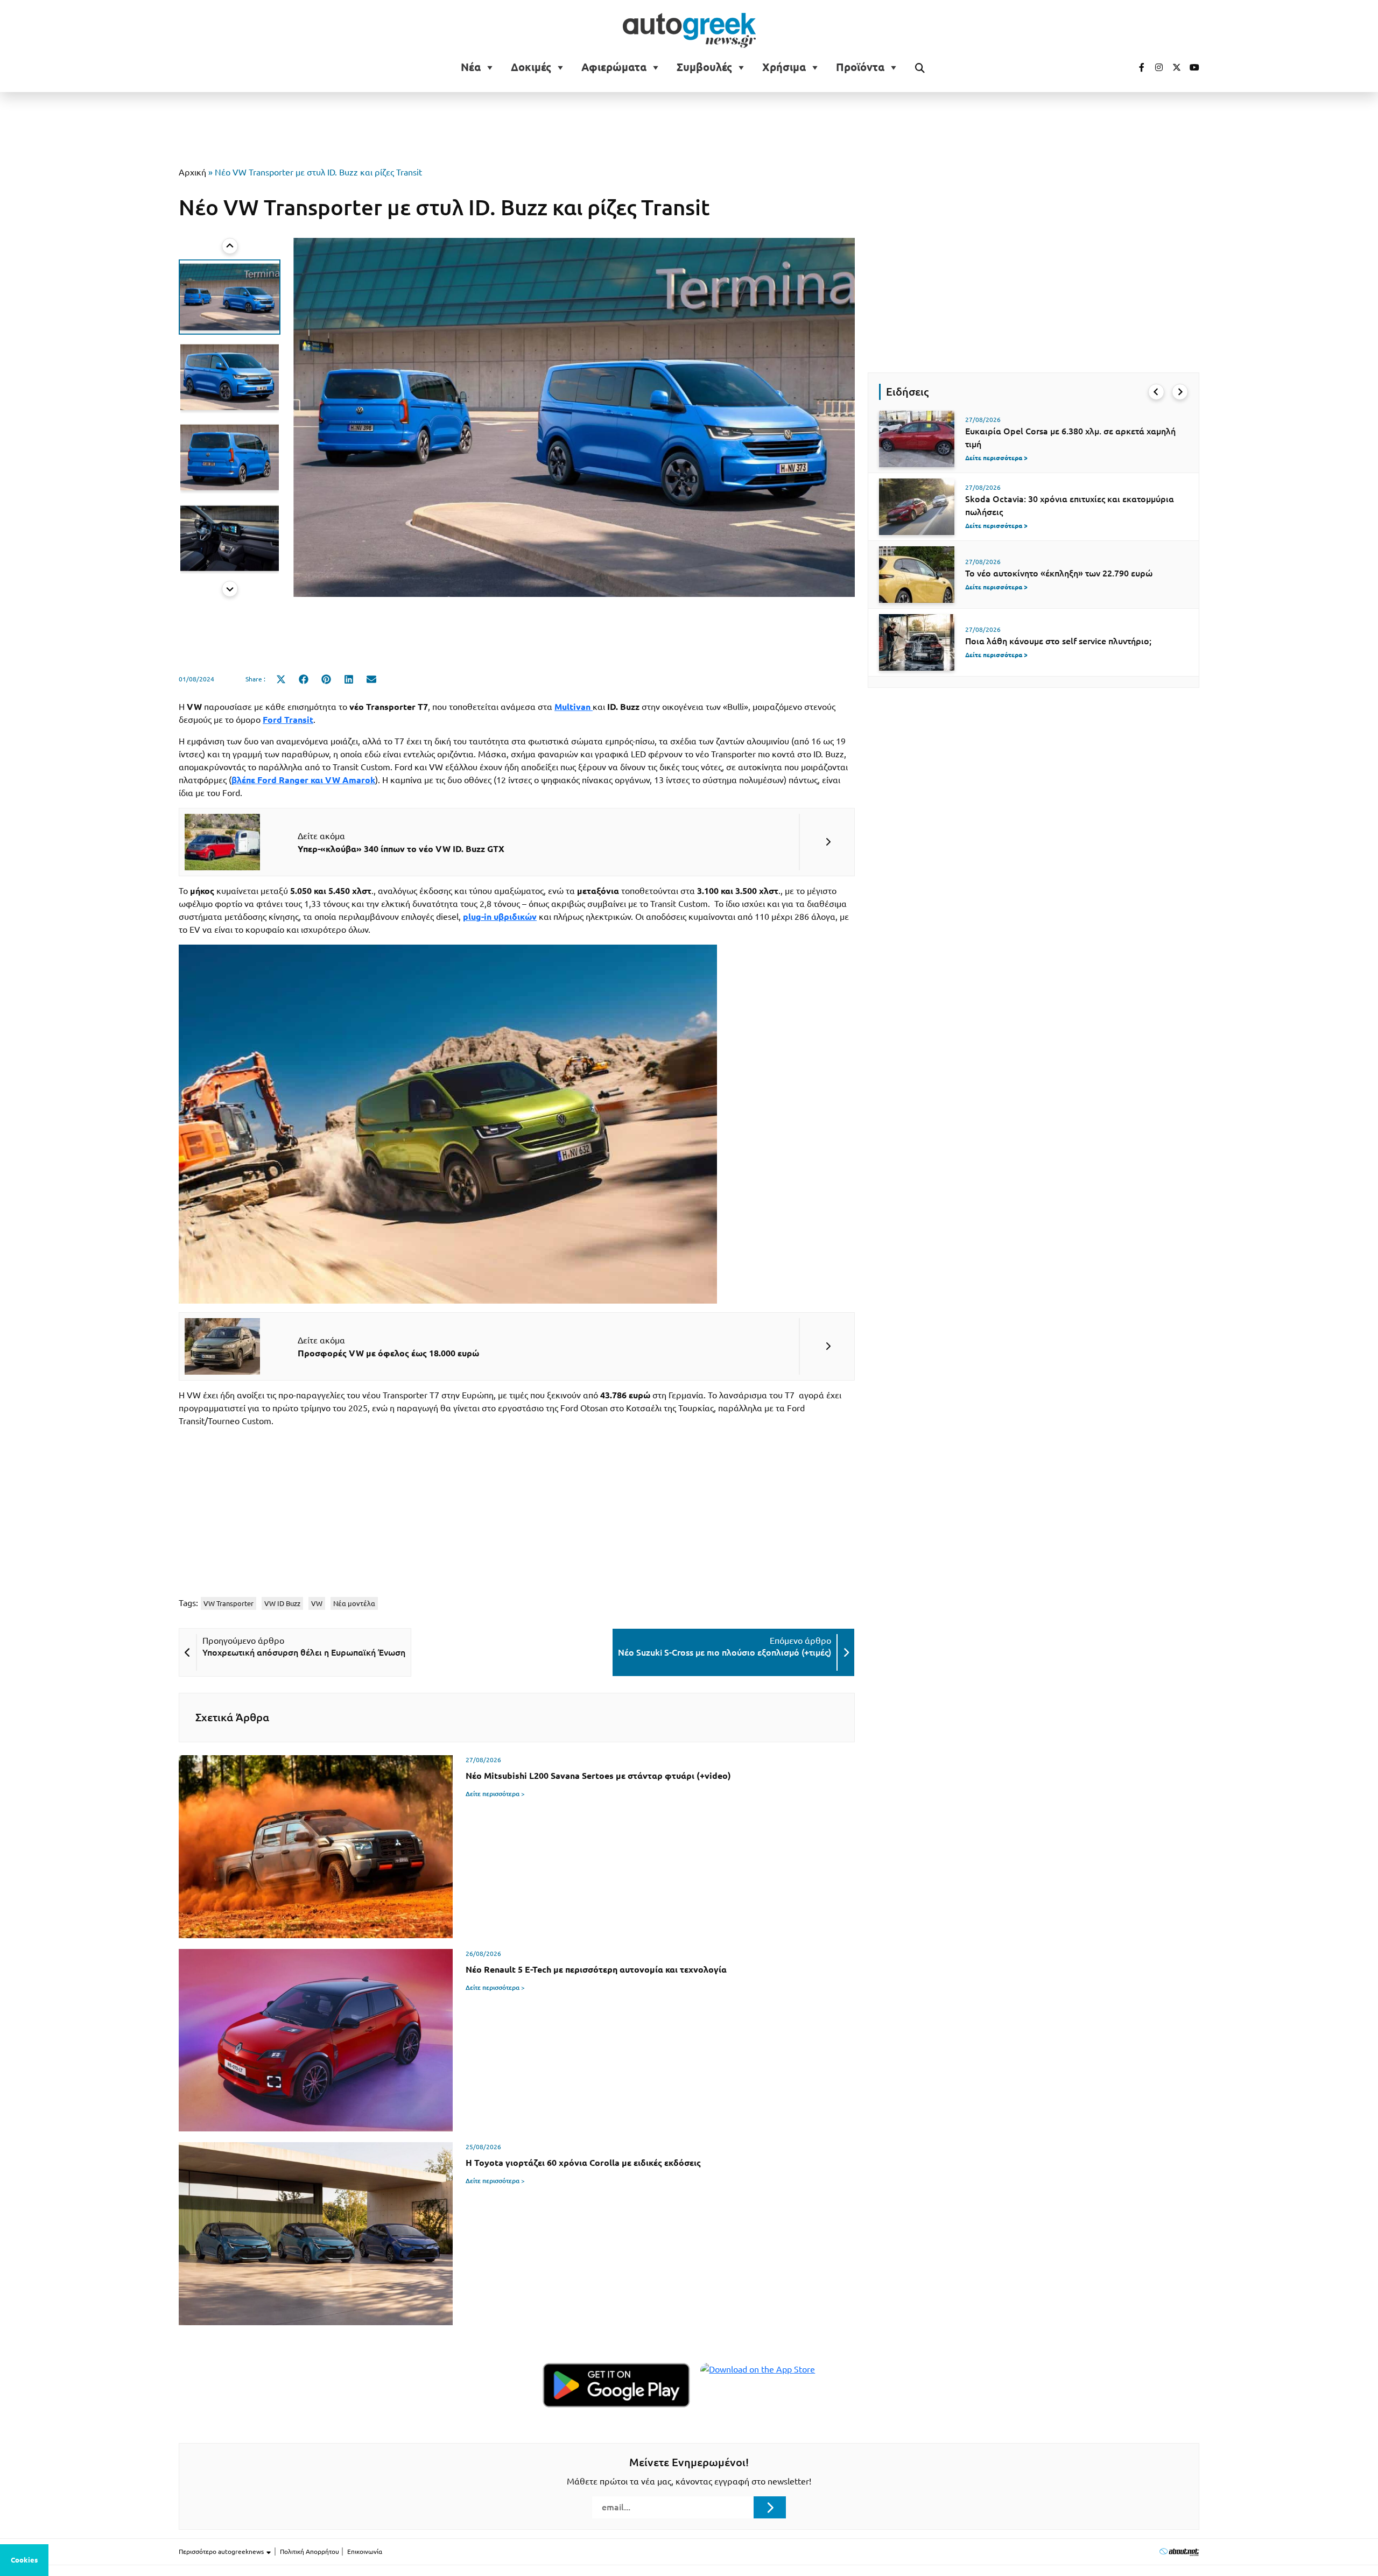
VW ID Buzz (282, 1603)
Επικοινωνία (365, 2552)
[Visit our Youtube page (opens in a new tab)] (1191, 67)
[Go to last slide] (1156, 392)
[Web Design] (1179, 2552)
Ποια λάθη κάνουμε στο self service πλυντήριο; (1058, 641)
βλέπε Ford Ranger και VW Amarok (303, 780)
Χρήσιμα (784, 67)
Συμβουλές (704, 67)
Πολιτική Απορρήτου (310, 2552)
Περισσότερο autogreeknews (222, 2552)
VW (317, 1603)
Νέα (471, 67)
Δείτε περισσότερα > (495, 1794)
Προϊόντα (860, 67)
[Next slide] (230, 589)
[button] (230, 297)
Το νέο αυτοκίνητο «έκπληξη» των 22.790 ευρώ (1059, 573)
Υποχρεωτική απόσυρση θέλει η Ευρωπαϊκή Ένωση (304, 1652)
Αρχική (192, 172)
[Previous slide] (230, 246)
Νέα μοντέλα (354, 1603)
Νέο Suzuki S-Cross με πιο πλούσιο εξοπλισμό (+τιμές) (725, 1652)
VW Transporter (229, 1603)
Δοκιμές (531, 67)
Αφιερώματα (614, 67)
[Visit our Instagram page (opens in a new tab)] (1155, 67)
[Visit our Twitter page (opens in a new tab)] (1173, 67)
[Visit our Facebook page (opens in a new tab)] (1136, 67)
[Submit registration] (770, 2507)
